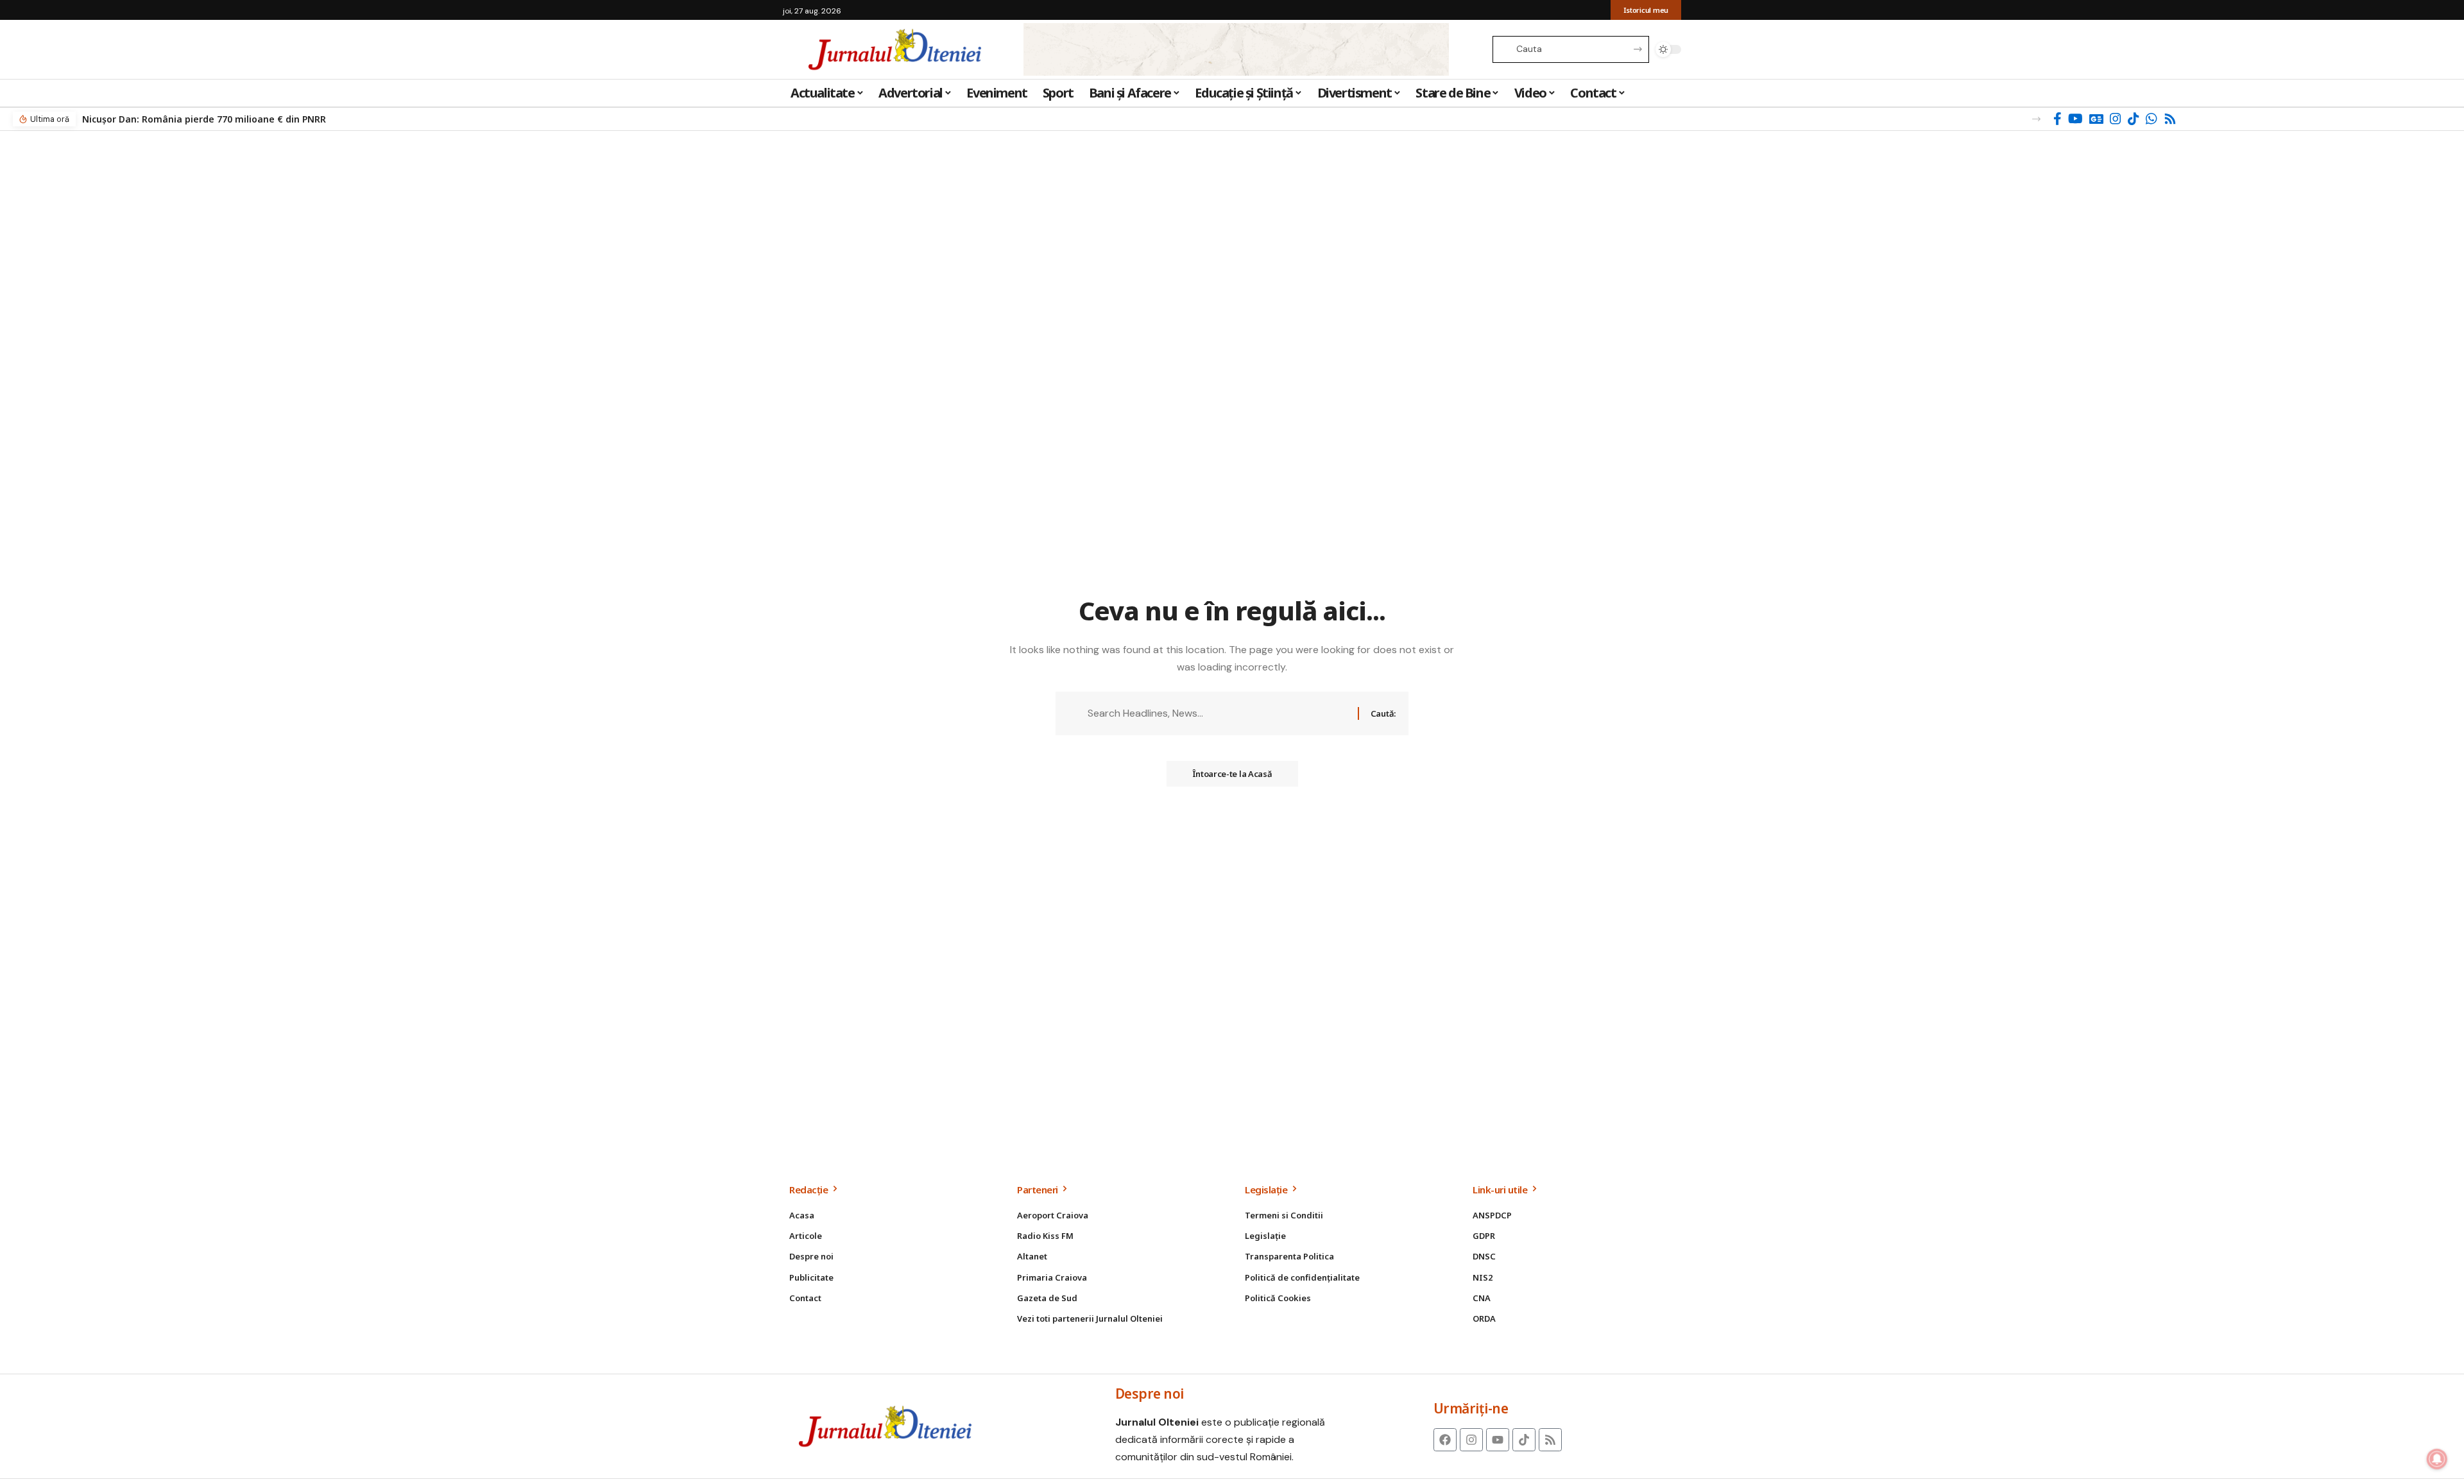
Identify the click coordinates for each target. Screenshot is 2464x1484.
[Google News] (2096, 119)
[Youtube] (1498, 1440)
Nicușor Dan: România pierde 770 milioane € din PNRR (204, 119)
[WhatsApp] (2152, 119)
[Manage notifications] (2437, 1459)
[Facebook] (2058, 119)
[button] (2036, 119)
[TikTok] (2134, 119)
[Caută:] (1218, 713)
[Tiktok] (1524, 1440)
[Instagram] (2116, 119)
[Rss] (2170, 119)
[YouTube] (2075, 119)
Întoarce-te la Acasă (1232, 774)
